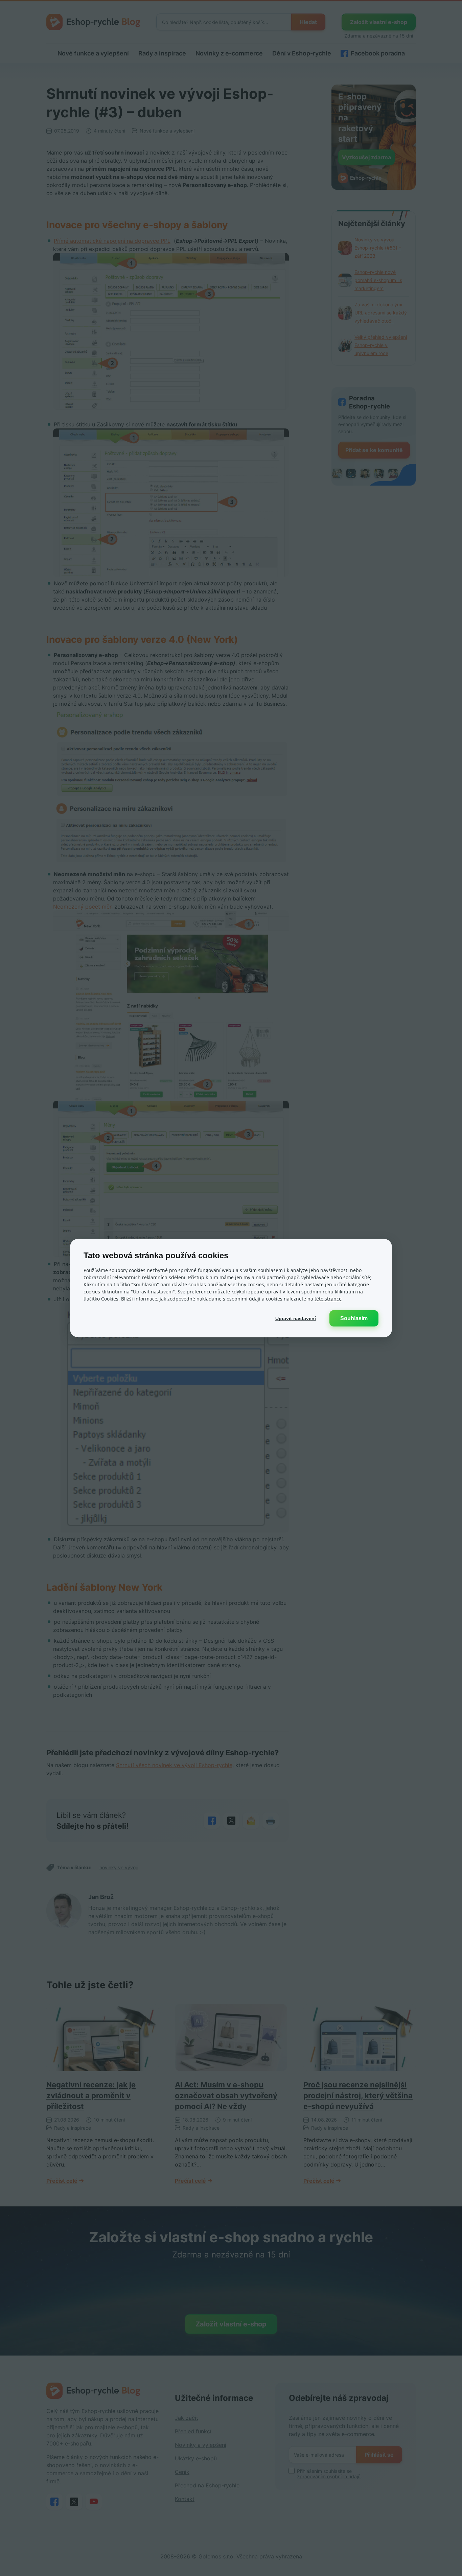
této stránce (328, 1298)
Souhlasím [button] (354, 1318)
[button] (296, 1318)
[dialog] (231, 1288)
